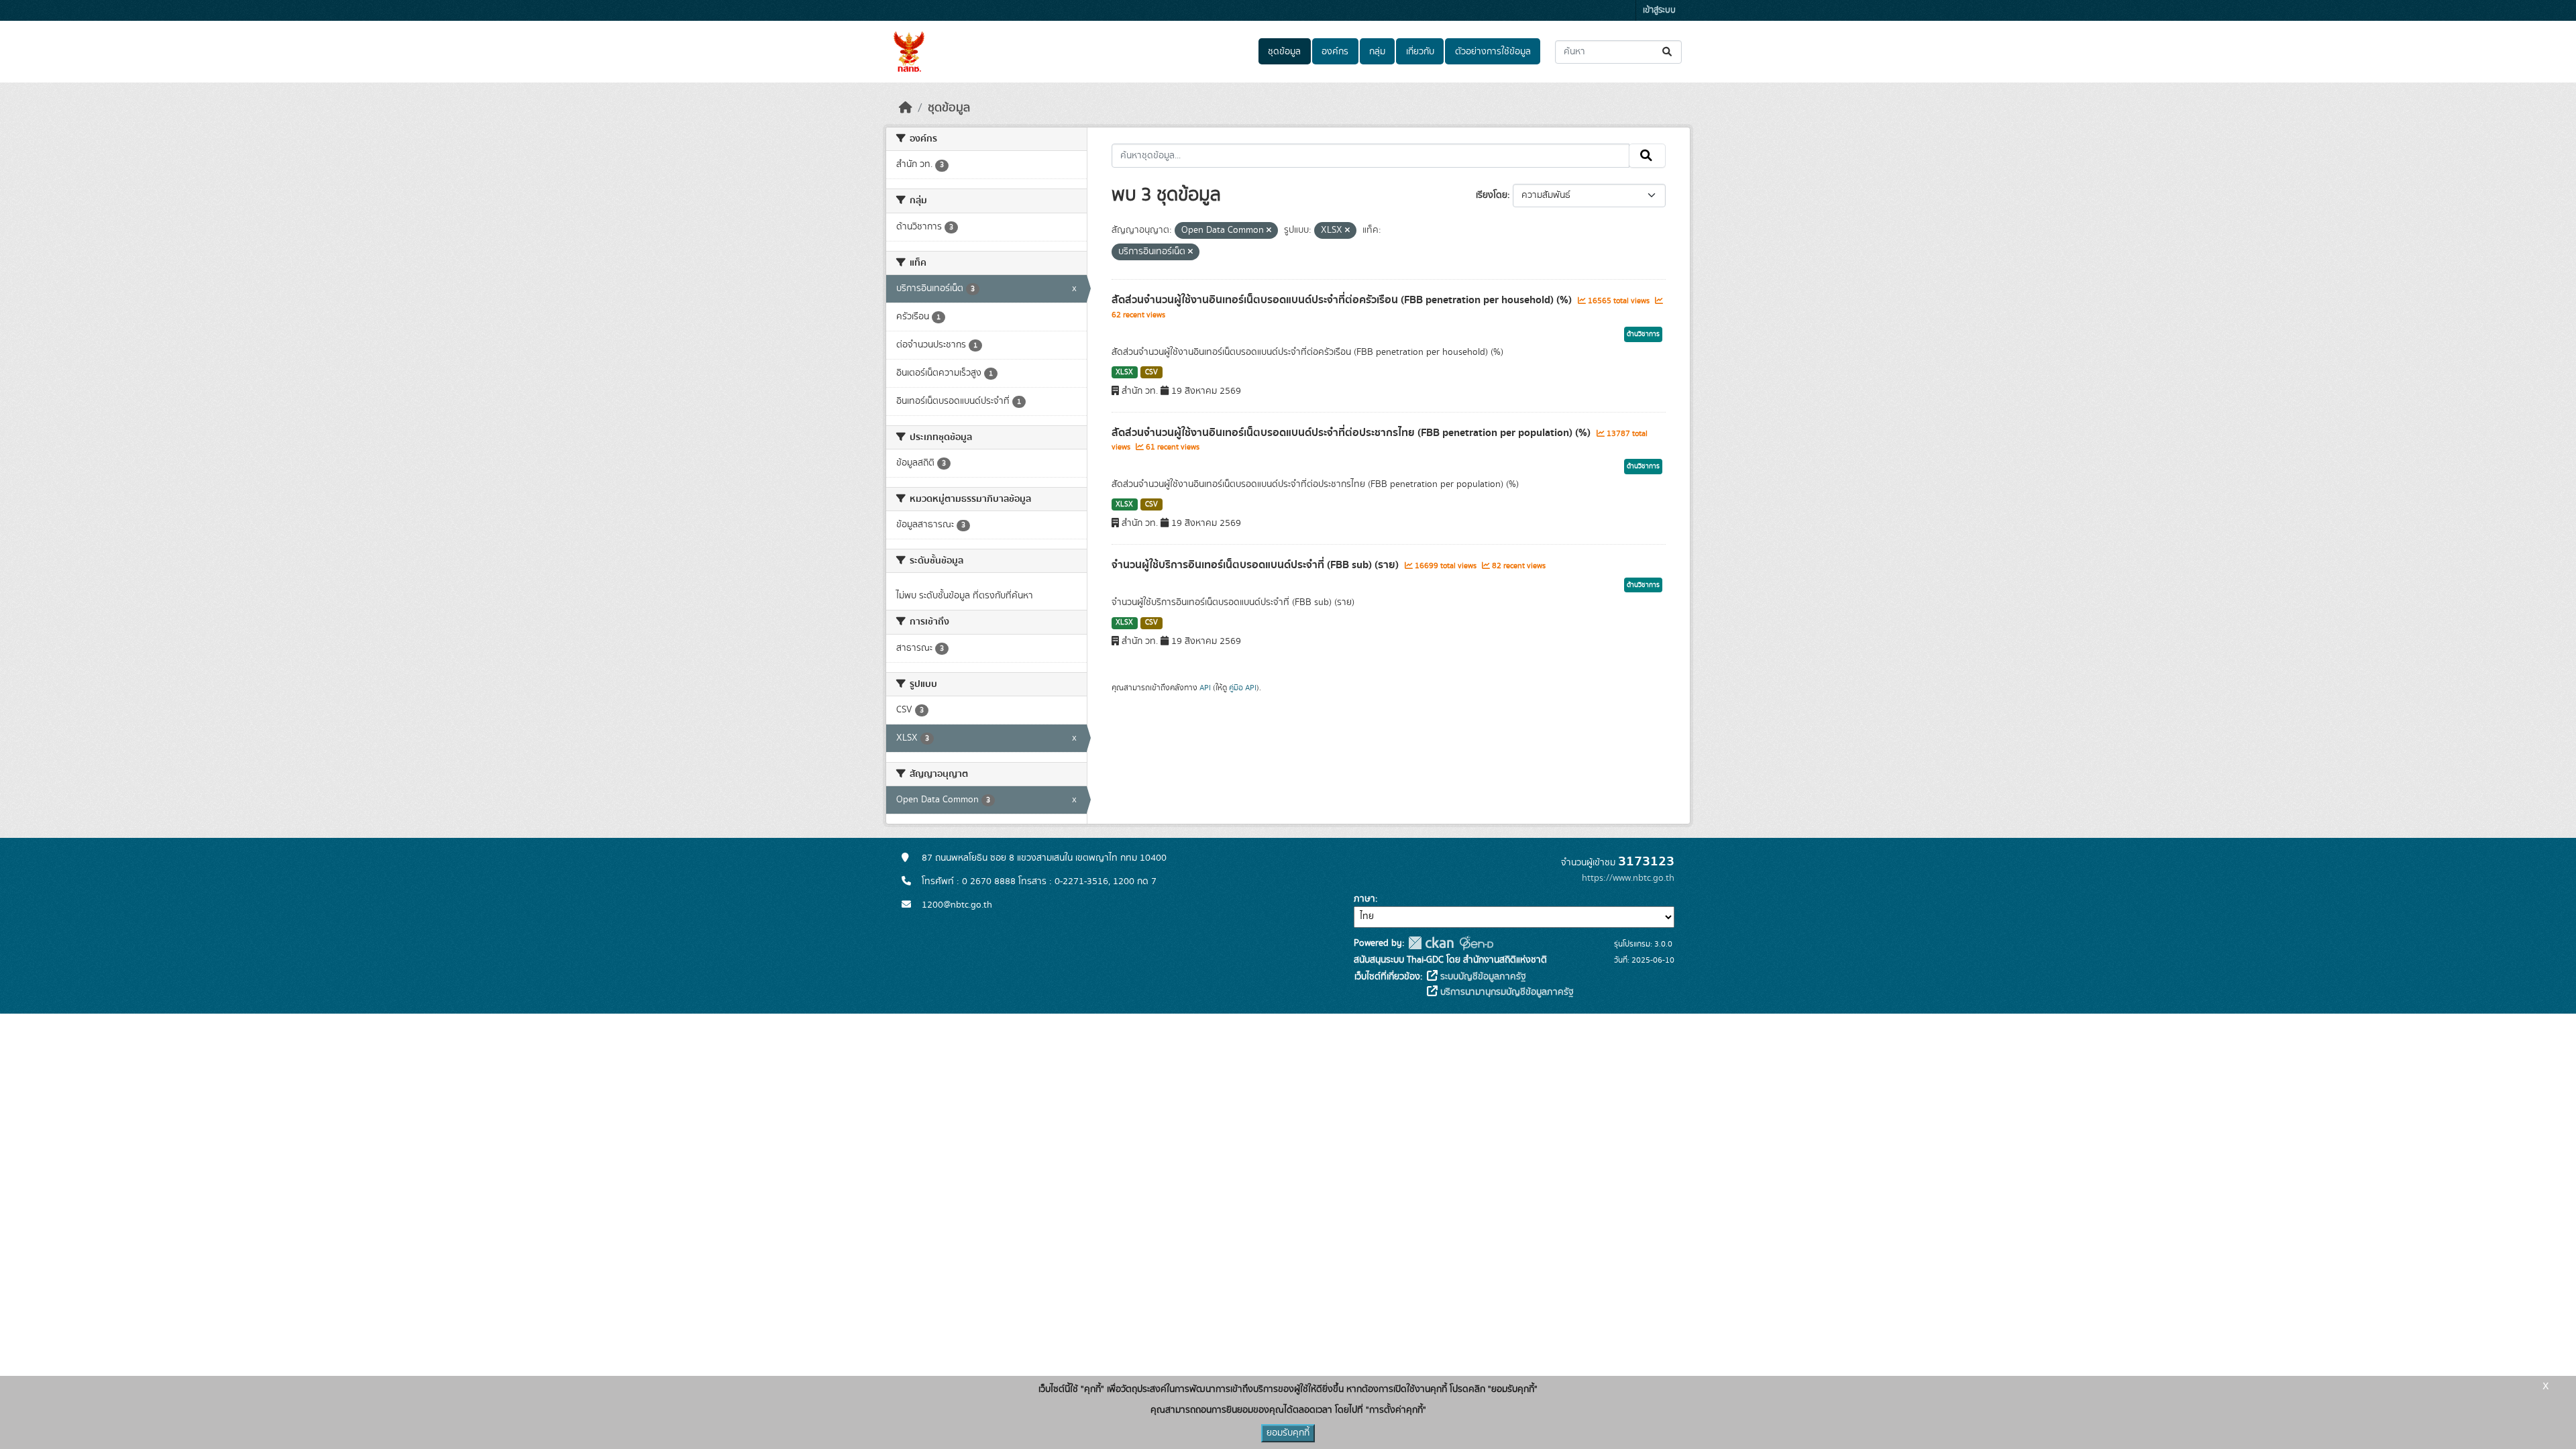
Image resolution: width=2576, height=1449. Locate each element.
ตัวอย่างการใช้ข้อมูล (1493, 52)
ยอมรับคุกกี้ (1288, 1433)
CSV (1151, 372)
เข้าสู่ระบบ (1659, 10)
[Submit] (1668, 52)
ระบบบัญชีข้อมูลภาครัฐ (1482, 977)
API (1205, 688)
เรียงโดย (1492, 195)
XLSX (1124, 372)
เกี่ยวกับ (1420, 52)
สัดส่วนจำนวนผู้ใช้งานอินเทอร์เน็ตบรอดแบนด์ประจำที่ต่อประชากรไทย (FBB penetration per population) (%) (1352, 433)
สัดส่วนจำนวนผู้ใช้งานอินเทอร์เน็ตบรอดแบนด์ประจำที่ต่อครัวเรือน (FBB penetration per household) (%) (1343, 300)
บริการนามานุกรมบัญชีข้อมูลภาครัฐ (1506, 992)
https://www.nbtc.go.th (1628, 878)
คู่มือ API (1243, 688)
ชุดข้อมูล (1284, 52)
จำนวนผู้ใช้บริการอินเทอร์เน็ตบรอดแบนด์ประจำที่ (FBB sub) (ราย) (1256, 565)
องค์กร (1335, 52)
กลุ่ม (1377, 52)
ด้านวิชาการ (1643, 334)
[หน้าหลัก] (906, 108)
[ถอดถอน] (1269, 231)
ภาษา (1364, 899)
